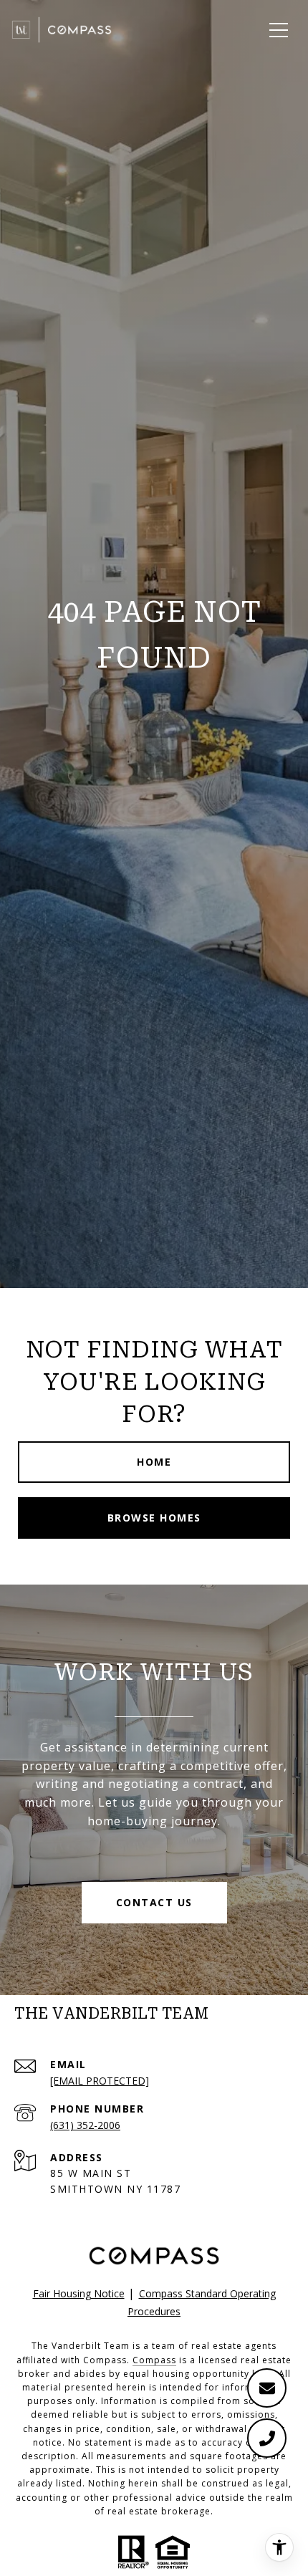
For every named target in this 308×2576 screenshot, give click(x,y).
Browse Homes (154, 1518)
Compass (154, 2360)
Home (154, 1462)
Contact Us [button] (154, 1902)
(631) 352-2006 (85, 2125)
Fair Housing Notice (79, 2293)
